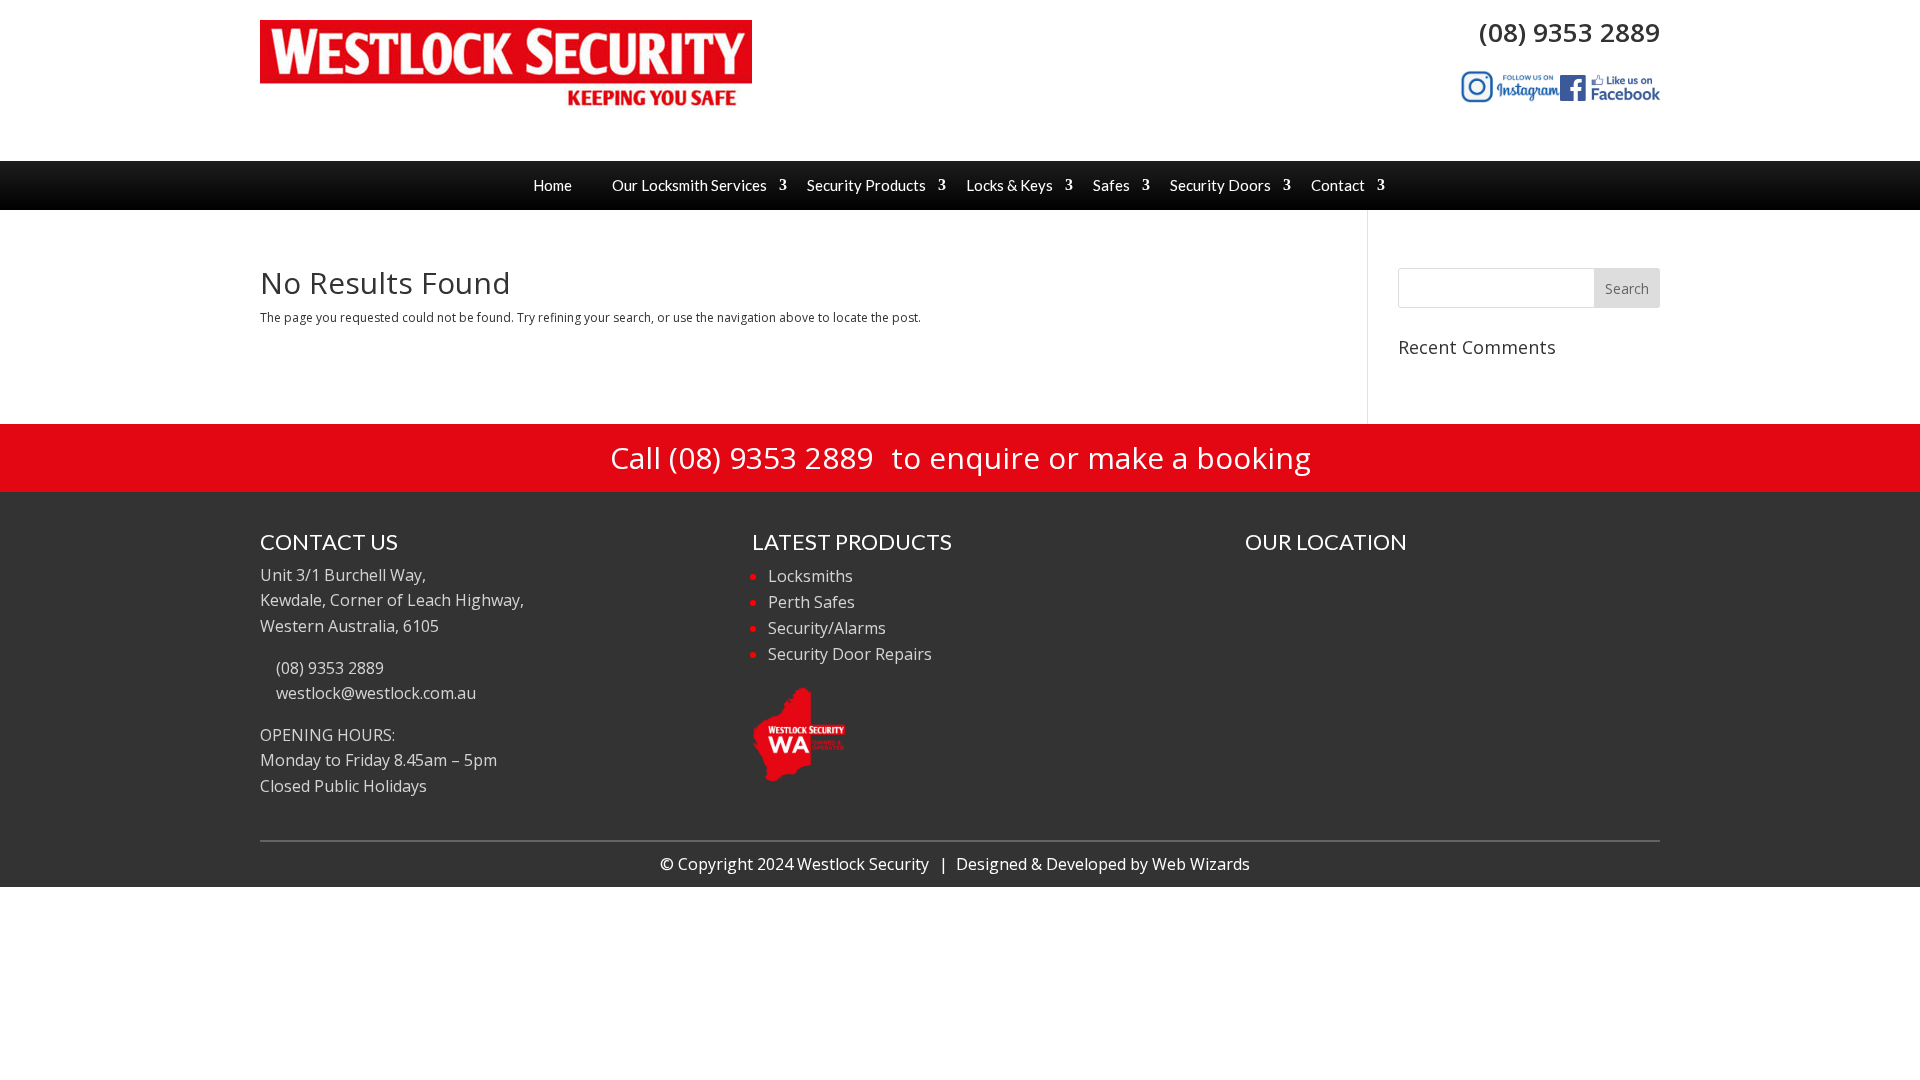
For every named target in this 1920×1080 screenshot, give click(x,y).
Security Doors (1220, 185)
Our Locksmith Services (689, 185)
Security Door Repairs (850, 654)
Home (552, 185)
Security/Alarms (827, 628)
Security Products (866, 185)
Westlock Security (863, 864)
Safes (1111, 185)
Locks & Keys (1009, 185)
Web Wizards (1201, 864)
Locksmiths (810, 576)
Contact (1338, 185)
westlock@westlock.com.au (374, 693)
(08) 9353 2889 (1562, 32)
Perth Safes (811, 602)
